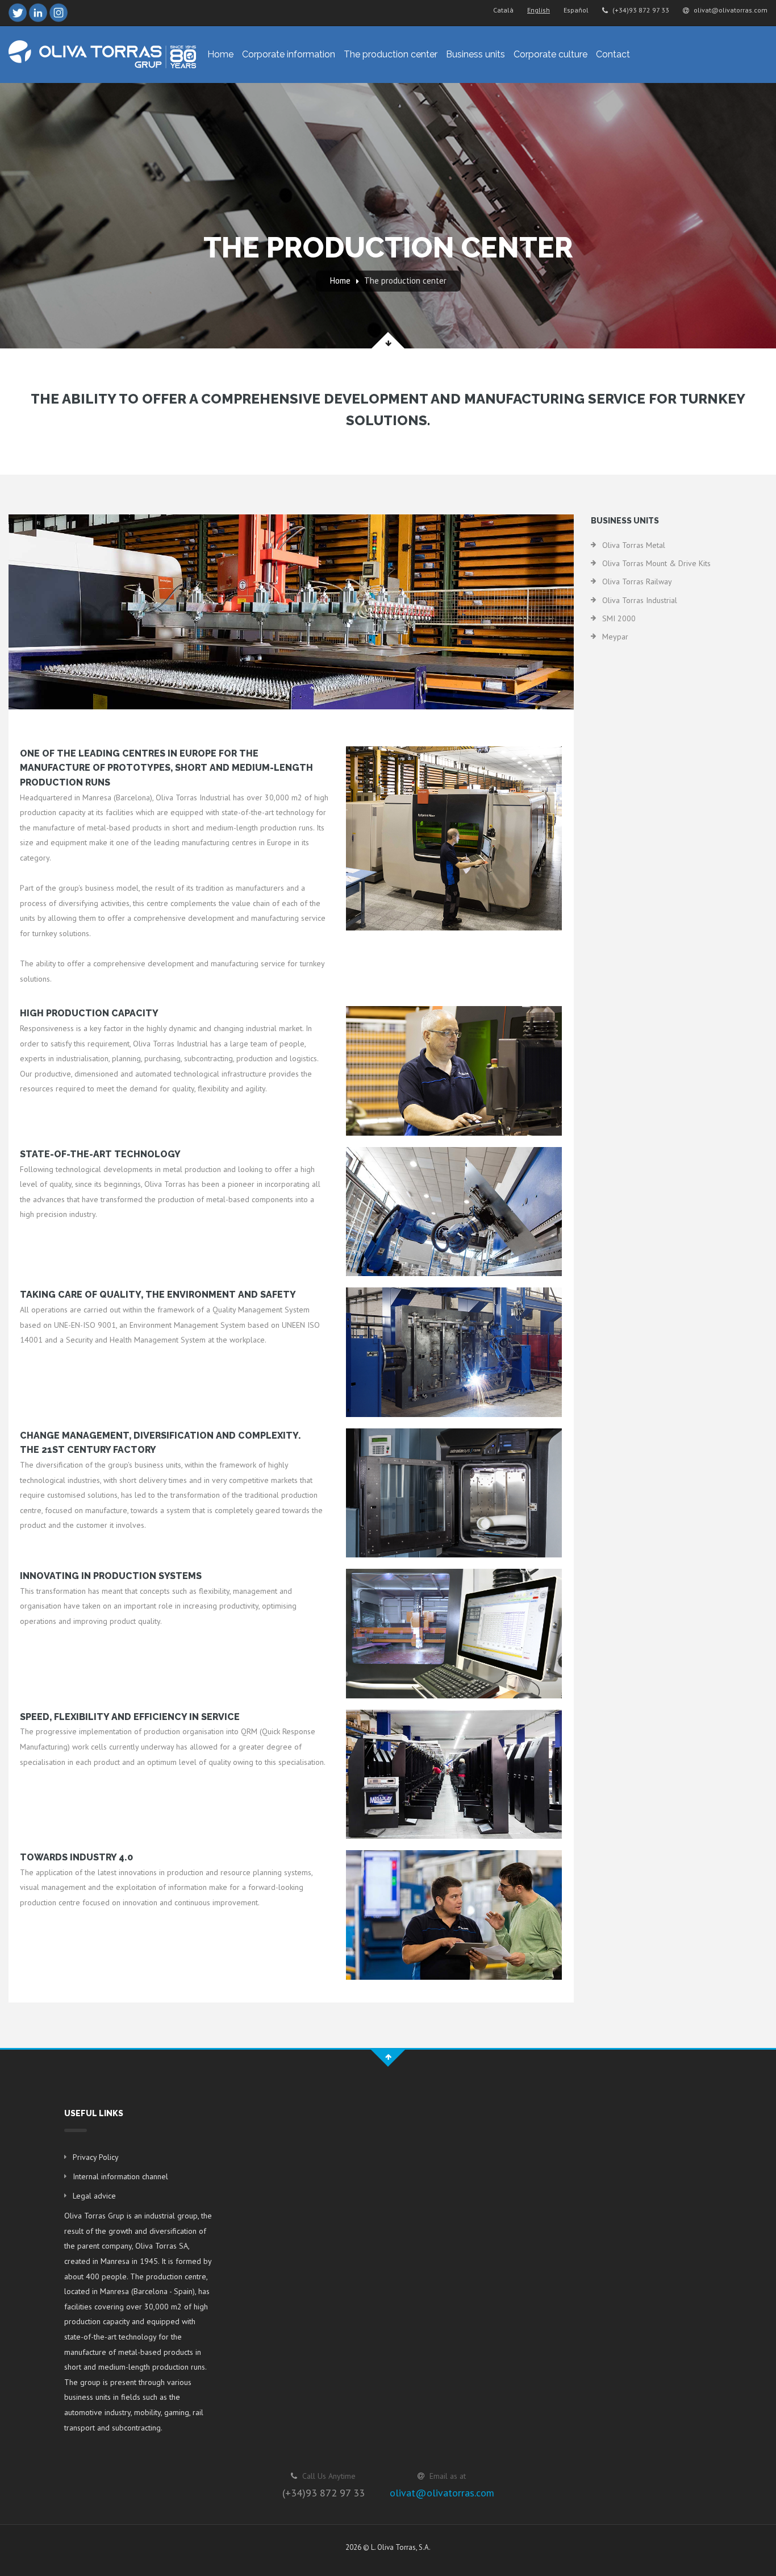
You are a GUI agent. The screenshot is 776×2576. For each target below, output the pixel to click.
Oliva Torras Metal (634, 545)
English (539, 10)
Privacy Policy (96, 2157)
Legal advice (94, 2196)
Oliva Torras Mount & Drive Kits (656, 563)
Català (503, 10)
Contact (613, 54)
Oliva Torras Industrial (640, 600)
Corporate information (289, 54)
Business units (475, 54)
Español (576, 10)
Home (220, 54)
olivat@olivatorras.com (730, 10)
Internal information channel (120, 2176)
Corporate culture (550, 54)
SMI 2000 (619, 618)
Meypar (615, 637)
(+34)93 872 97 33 (640, 10)
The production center (391, 54)
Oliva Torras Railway (637, 581)
